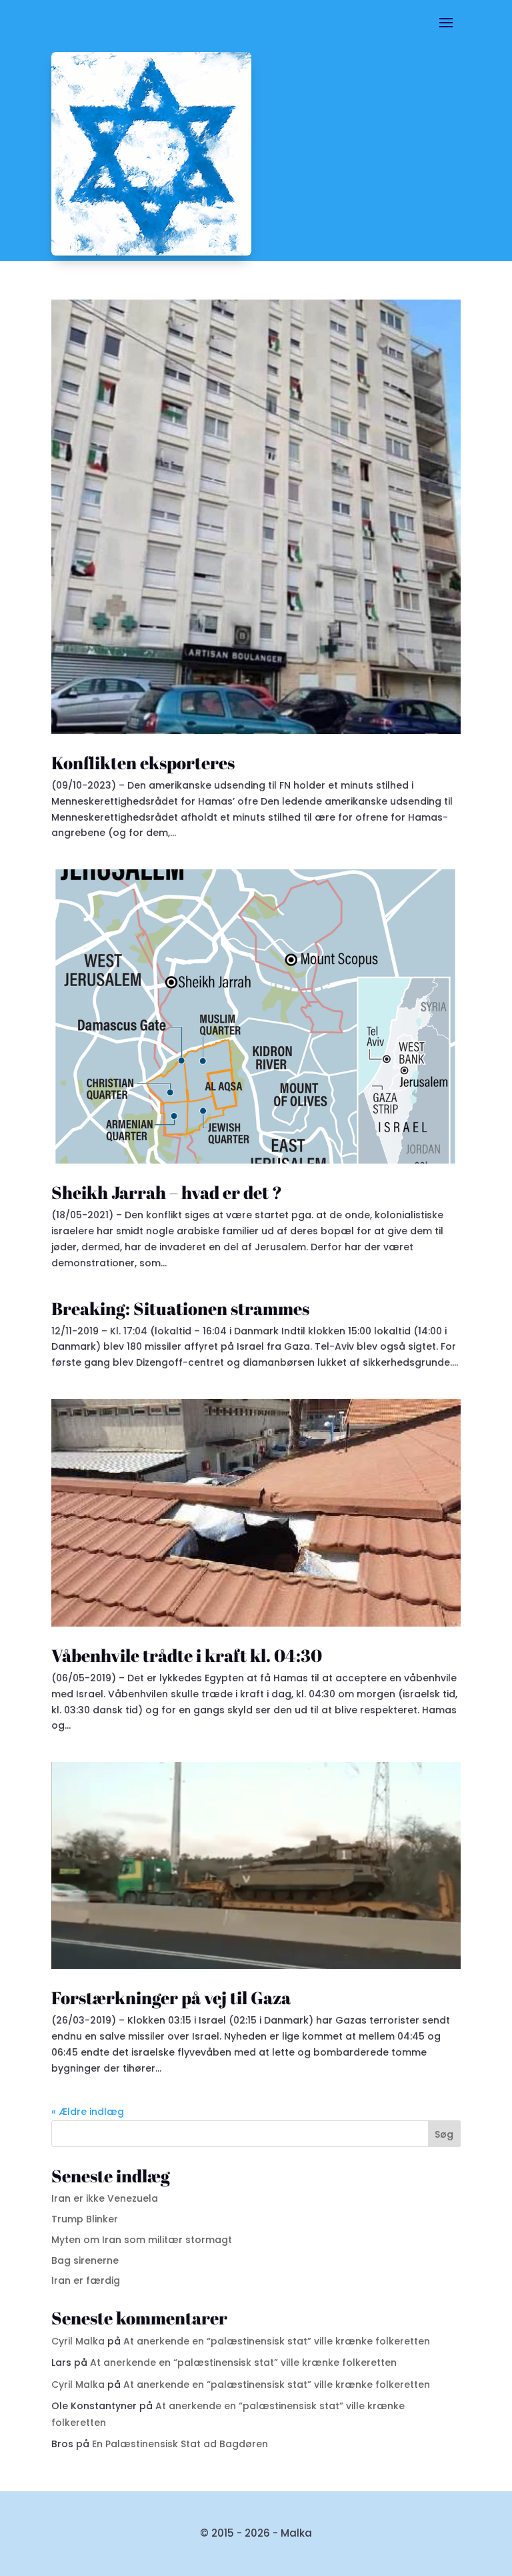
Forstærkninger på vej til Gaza (171, 1998)
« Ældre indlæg (88, 2112)
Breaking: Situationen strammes (180, 1308)
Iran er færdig (86, 2280)
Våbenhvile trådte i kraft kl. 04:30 (187, 1655)
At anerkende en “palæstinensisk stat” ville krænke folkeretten (277, 2341)
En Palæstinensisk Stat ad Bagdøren (180, 2444)
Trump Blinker (85, 2219)
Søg (444, 2134)
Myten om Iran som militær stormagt (142, 2240)
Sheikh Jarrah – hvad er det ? (167, 1192)
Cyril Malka (78, 2341)
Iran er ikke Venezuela (105, 2198)
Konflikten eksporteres (143, 763)
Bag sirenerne (85, 2260)
